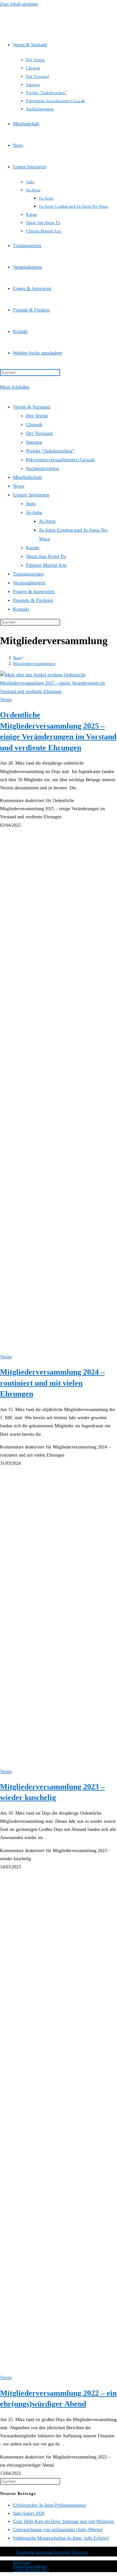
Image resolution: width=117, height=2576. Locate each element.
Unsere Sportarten (31, 495)
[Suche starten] (64, 624)
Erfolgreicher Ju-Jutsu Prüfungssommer (50, 2505)
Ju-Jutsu (34, 512)
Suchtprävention (43, 468)
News (19, 486)
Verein (6, 700)
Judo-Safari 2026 (29, 2513)
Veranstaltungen (29, 583)
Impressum (22, 2562)
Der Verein (37, 416)
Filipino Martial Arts (46, 565)
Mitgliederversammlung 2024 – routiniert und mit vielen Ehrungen (52, 1383)
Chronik (34, 424)
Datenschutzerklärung (30, 2566)
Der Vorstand (39, 433)
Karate (33, 547)
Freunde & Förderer (33, 600)
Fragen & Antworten (34, 591)
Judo (31, 504)
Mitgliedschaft (27, 477)
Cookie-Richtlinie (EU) (31, 2570)
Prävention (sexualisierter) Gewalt (60, 460)
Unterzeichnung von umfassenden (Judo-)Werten (58, 2530)
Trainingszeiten (28, 574)
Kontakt (21, 609)
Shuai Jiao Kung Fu (46, 556)
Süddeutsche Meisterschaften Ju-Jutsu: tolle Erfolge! (61, 2538)
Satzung (34, 442)
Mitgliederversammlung (34, 664)
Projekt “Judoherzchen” (50, 451)
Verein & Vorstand (32, 407)
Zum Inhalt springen (19, 4)
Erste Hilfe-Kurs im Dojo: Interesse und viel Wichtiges (64, 2521)
